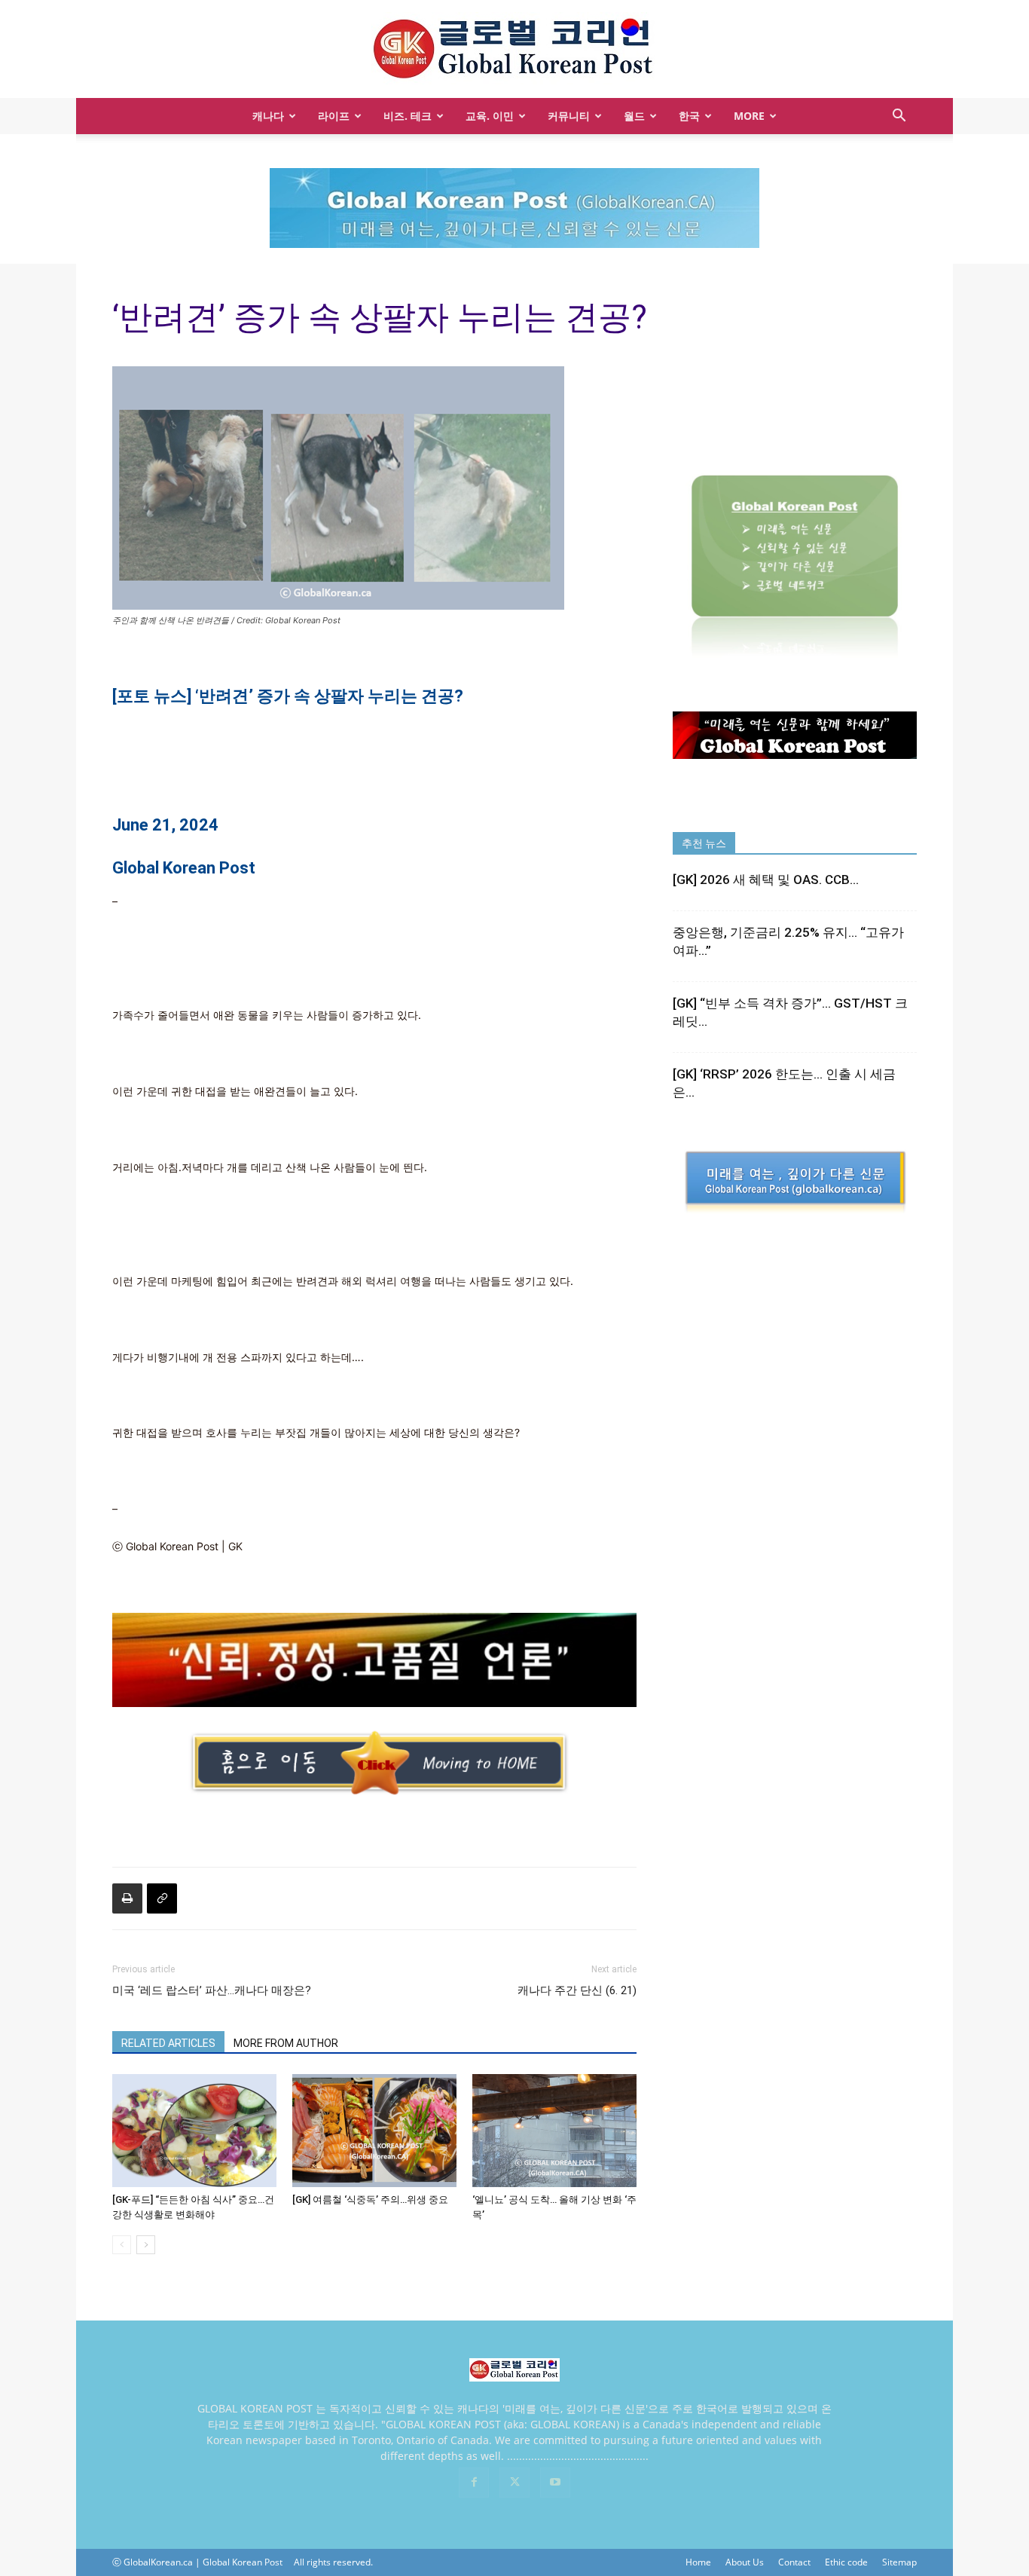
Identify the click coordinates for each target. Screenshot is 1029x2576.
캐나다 (268, 116)
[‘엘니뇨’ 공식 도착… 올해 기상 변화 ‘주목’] (554, 2131)
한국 (689, 116)
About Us (745, 2562)
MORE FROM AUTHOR (286, 2043)
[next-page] (146, 2245)
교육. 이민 (490, 116)
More (749, 116)
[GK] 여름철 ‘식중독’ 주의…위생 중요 (370, 2200)
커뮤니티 (569, 116)
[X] (514, 2483)
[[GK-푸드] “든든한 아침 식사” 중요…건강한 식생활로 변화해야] (194, 2131)
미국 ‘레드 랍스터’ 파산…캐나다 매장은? (212, 1990)
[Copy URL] (162, 1898)
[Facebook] (474, 2483)
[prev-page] (122, 2245)
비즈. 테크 (408, 116)
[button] (899, 117)
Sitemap (899, 2562)
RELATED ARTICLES (168, 2043)
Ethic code (846, 2562)
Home (698, 2562)
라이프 (334, 116)
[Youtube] (555, 2483)
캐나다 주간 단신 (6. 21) (577, 1990)
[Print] (127, 1898)
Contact (794, 2562)
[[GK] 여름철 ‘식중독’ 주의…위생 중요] (374, 2131)
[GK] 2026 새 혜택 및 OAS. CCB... (766, 880)
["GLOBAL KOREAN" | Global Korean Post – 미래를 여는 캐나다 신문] (514, 50)
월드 (634, 116)
